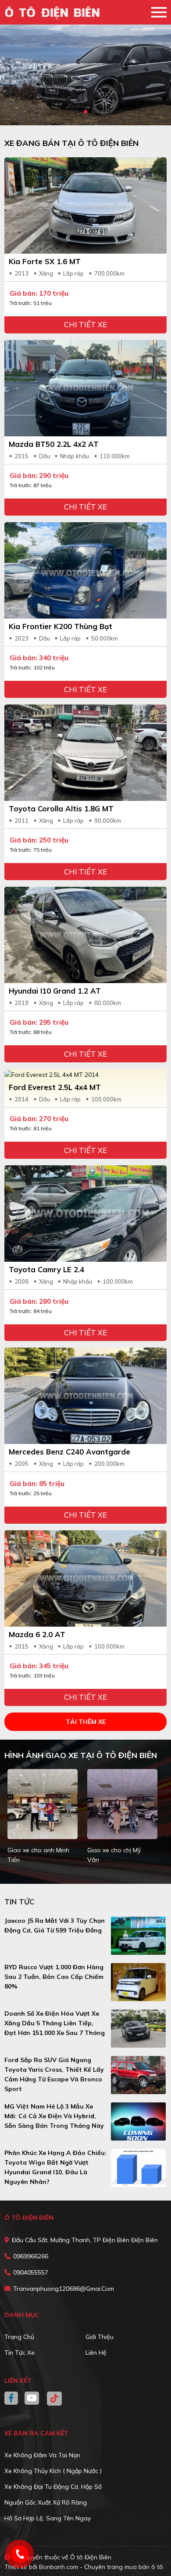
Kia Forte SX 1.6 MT (45, 261)
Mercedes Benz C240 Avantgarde (69, 1452)
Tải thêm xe (86, 1722)
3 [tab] (94, 112)
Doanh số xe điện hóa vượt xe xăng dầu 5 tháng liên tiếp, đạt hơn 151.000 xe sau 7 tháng (55, 2023)
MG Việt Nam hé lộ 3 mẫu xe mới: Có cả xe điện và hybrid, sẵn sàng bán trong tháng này (54, 2116)
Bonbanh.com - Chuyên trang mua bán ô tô (101, 2567)
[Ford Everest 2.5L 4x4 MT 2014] (85, 1074)
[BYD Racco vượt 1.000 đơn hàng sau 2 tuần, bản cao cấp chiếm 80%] (139, 1982)
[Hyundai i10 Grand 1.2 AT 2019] (85, 935)
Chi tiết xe (85, 324)
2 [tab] (85, 112)
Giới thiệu (100, 2337)
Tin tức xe (20, 2353)
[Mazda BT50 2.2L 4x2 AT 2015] (85, 388)
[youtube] (32, 2399)
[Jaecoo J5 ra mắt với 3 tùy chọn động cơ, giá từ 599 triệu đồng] (139, 1936)
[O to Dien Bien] (55, 12)
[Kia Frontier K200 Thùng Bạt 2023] (85, 570)
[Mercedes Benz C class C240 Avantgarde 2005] (85, 1396)
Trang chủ (19, 2337)
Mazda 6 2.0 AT (37, 1634)
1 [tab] (77, 112)
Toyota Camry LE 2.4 (46, 1269)
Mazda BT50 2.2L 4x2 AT (54, 444)
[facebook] (14, 2399)
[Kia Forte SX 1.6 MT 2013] (85, 205)
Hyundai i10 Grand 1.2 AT (55, 991)
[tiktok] (51, 2399)
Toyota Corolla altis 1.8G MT (61, 809)
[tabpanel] (85, 75)
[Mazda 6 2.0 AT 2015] (85, 1578)
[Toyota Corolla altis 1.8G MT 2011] (85, 753)
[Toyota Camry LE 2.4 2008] (85, 1214)
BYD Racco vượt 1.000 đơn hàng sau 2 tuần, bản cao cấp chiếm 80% (54, 1977)
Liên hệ (96, 2353)
